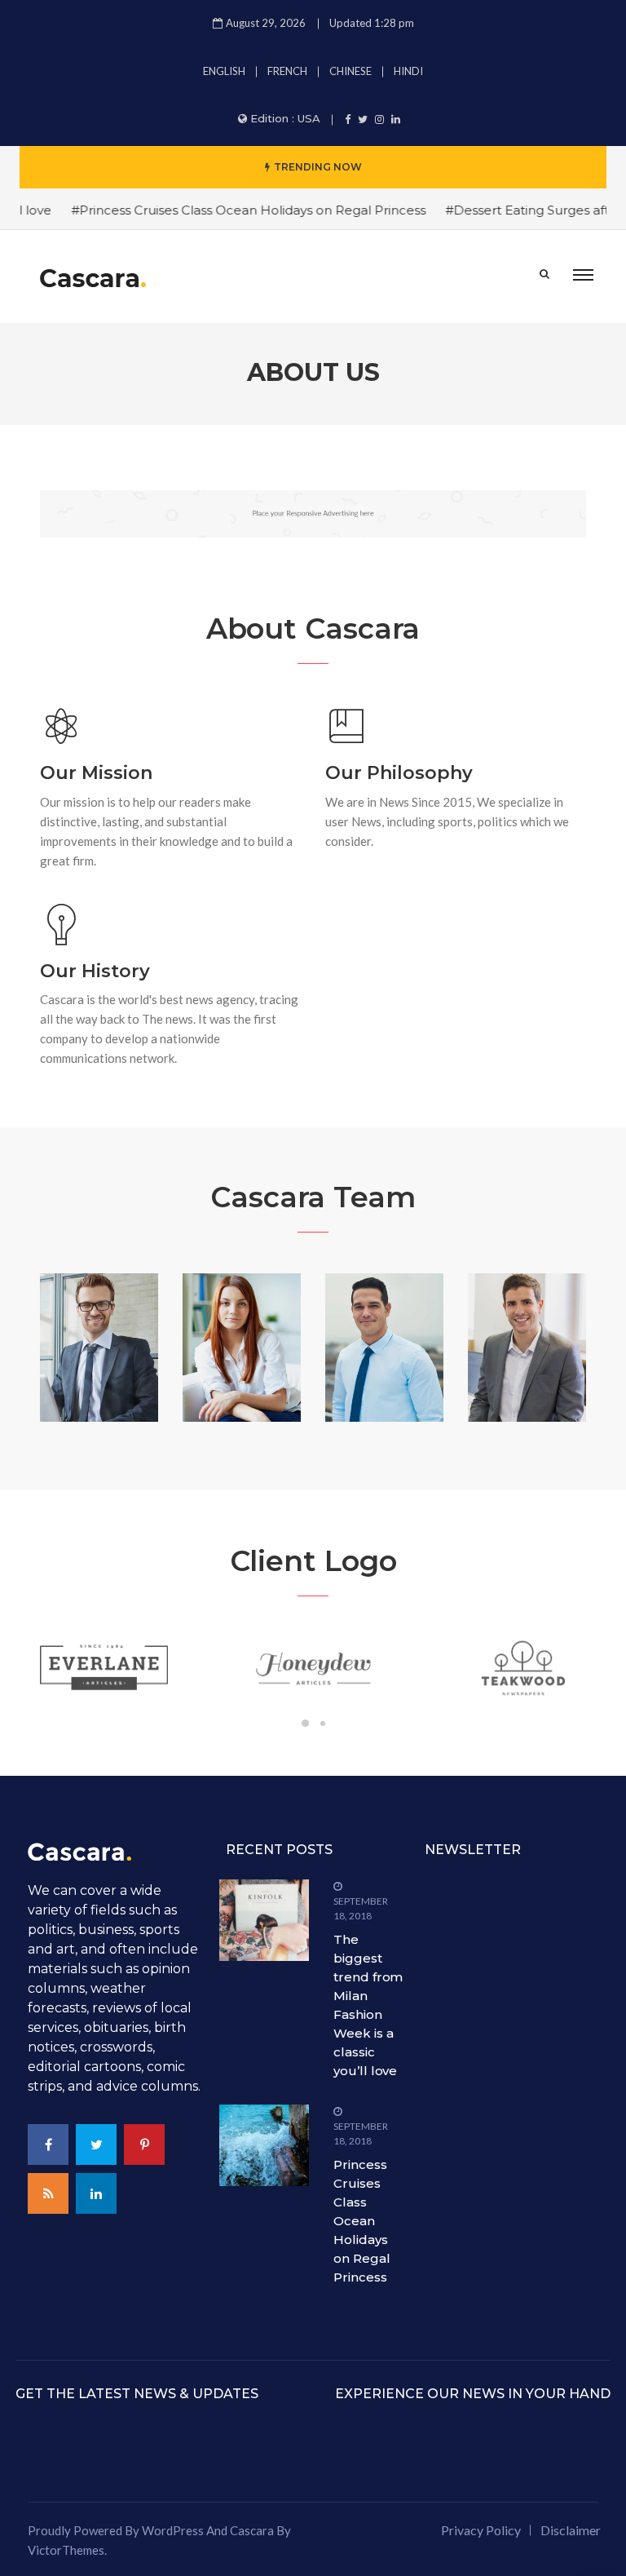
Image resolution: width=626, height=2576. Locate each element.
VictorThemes (66, 2550)
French (287, 71)
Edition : (285, 118)
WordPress (173, 2530)
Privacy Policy (481, 2530)
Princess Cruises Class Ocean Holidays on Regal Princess (361, 2221)
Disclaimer (571, 2530)
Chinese (350, 71)
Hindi (408, 71)
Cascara (252, 2530)
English (224, 71)
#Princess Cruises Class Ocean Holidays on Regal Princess (229, 210)
